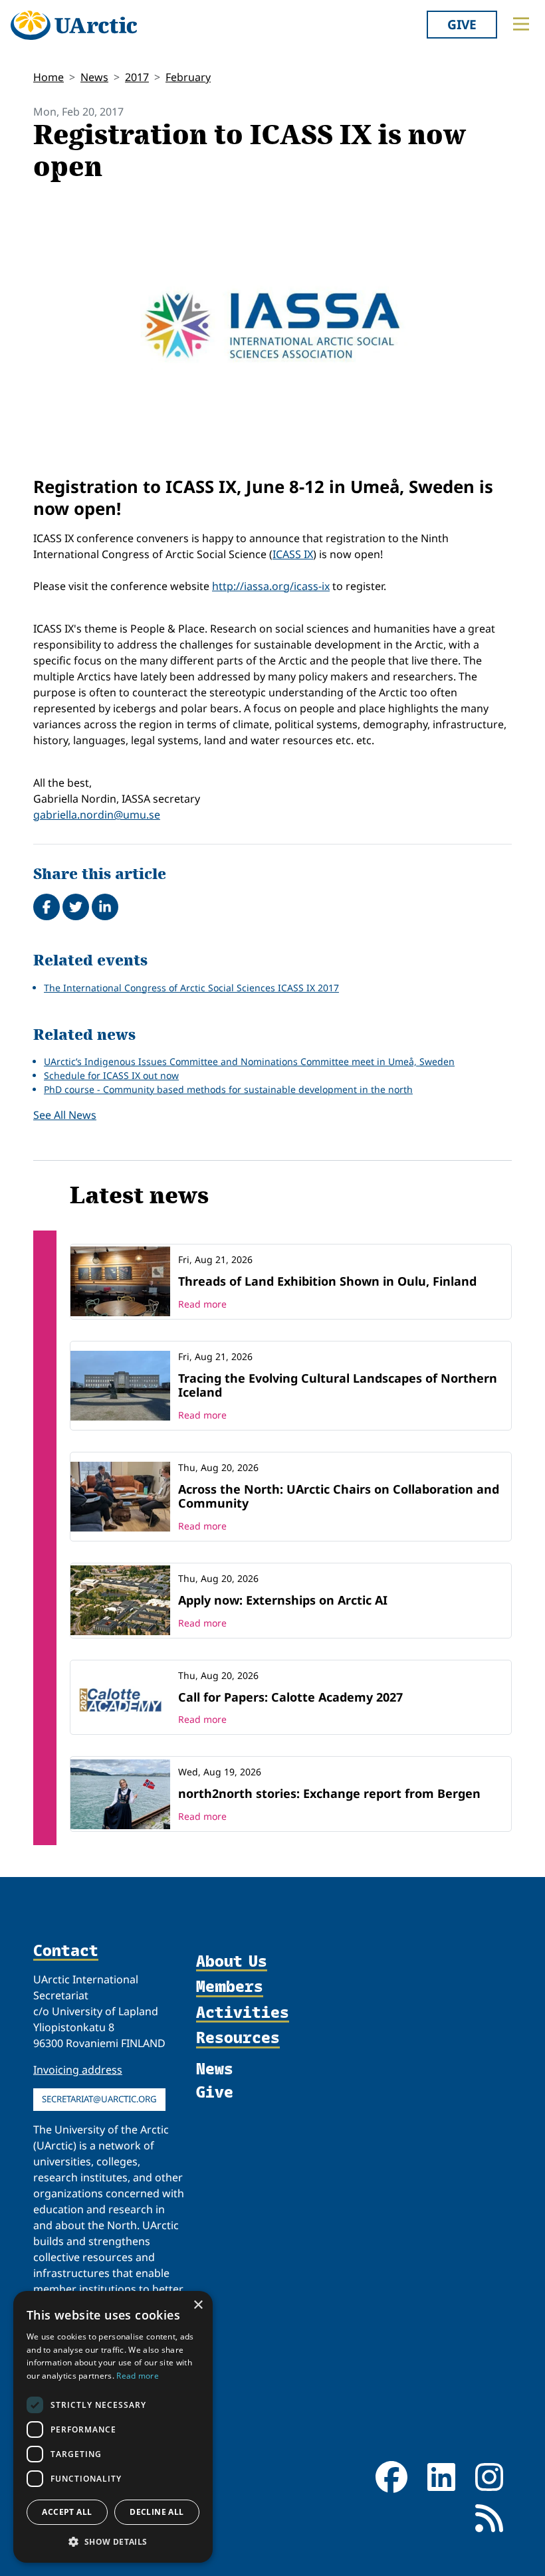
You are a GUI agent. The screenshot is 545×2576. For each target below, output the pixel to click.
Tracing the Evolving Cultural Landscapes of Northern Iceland (338, 1385)
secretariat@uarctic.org (99, 2099)
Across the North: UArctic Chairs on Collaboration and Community (339, 1496)
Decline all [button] (157, 2512)
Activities (243, 2013)
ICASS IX (293, 554)
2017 (137, 77)
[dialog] (113, 2427)
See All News (65, 1115)
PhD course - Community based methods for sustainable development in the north (228, 1089)
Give (462, 24)
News (94, 77)
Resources (238, 2038)
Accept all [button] (67, 2512)
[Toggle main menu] (521, 24)
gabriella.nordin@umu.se (97, 815)
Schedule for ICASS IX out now (111, 1075)
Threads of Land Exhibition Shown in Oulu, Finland (327, 1281)
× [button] (198, 2305)
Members (230, 1987)
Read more (202, 1304)
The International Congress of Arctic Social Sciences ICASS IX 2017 (191, 988)
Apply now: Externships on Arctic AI (283, 1600)
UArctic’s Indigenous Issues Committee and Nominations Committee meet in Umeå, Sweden (249, 1061)
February (188, 77)
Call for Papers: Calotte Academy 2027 (290, 1697)
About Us (232, 1961)
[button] (113, 2541)
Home (49, 77)
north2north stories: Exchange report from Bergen (329, 1793)
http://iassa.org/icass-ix (271, 586)
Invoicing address (78, 2070)
